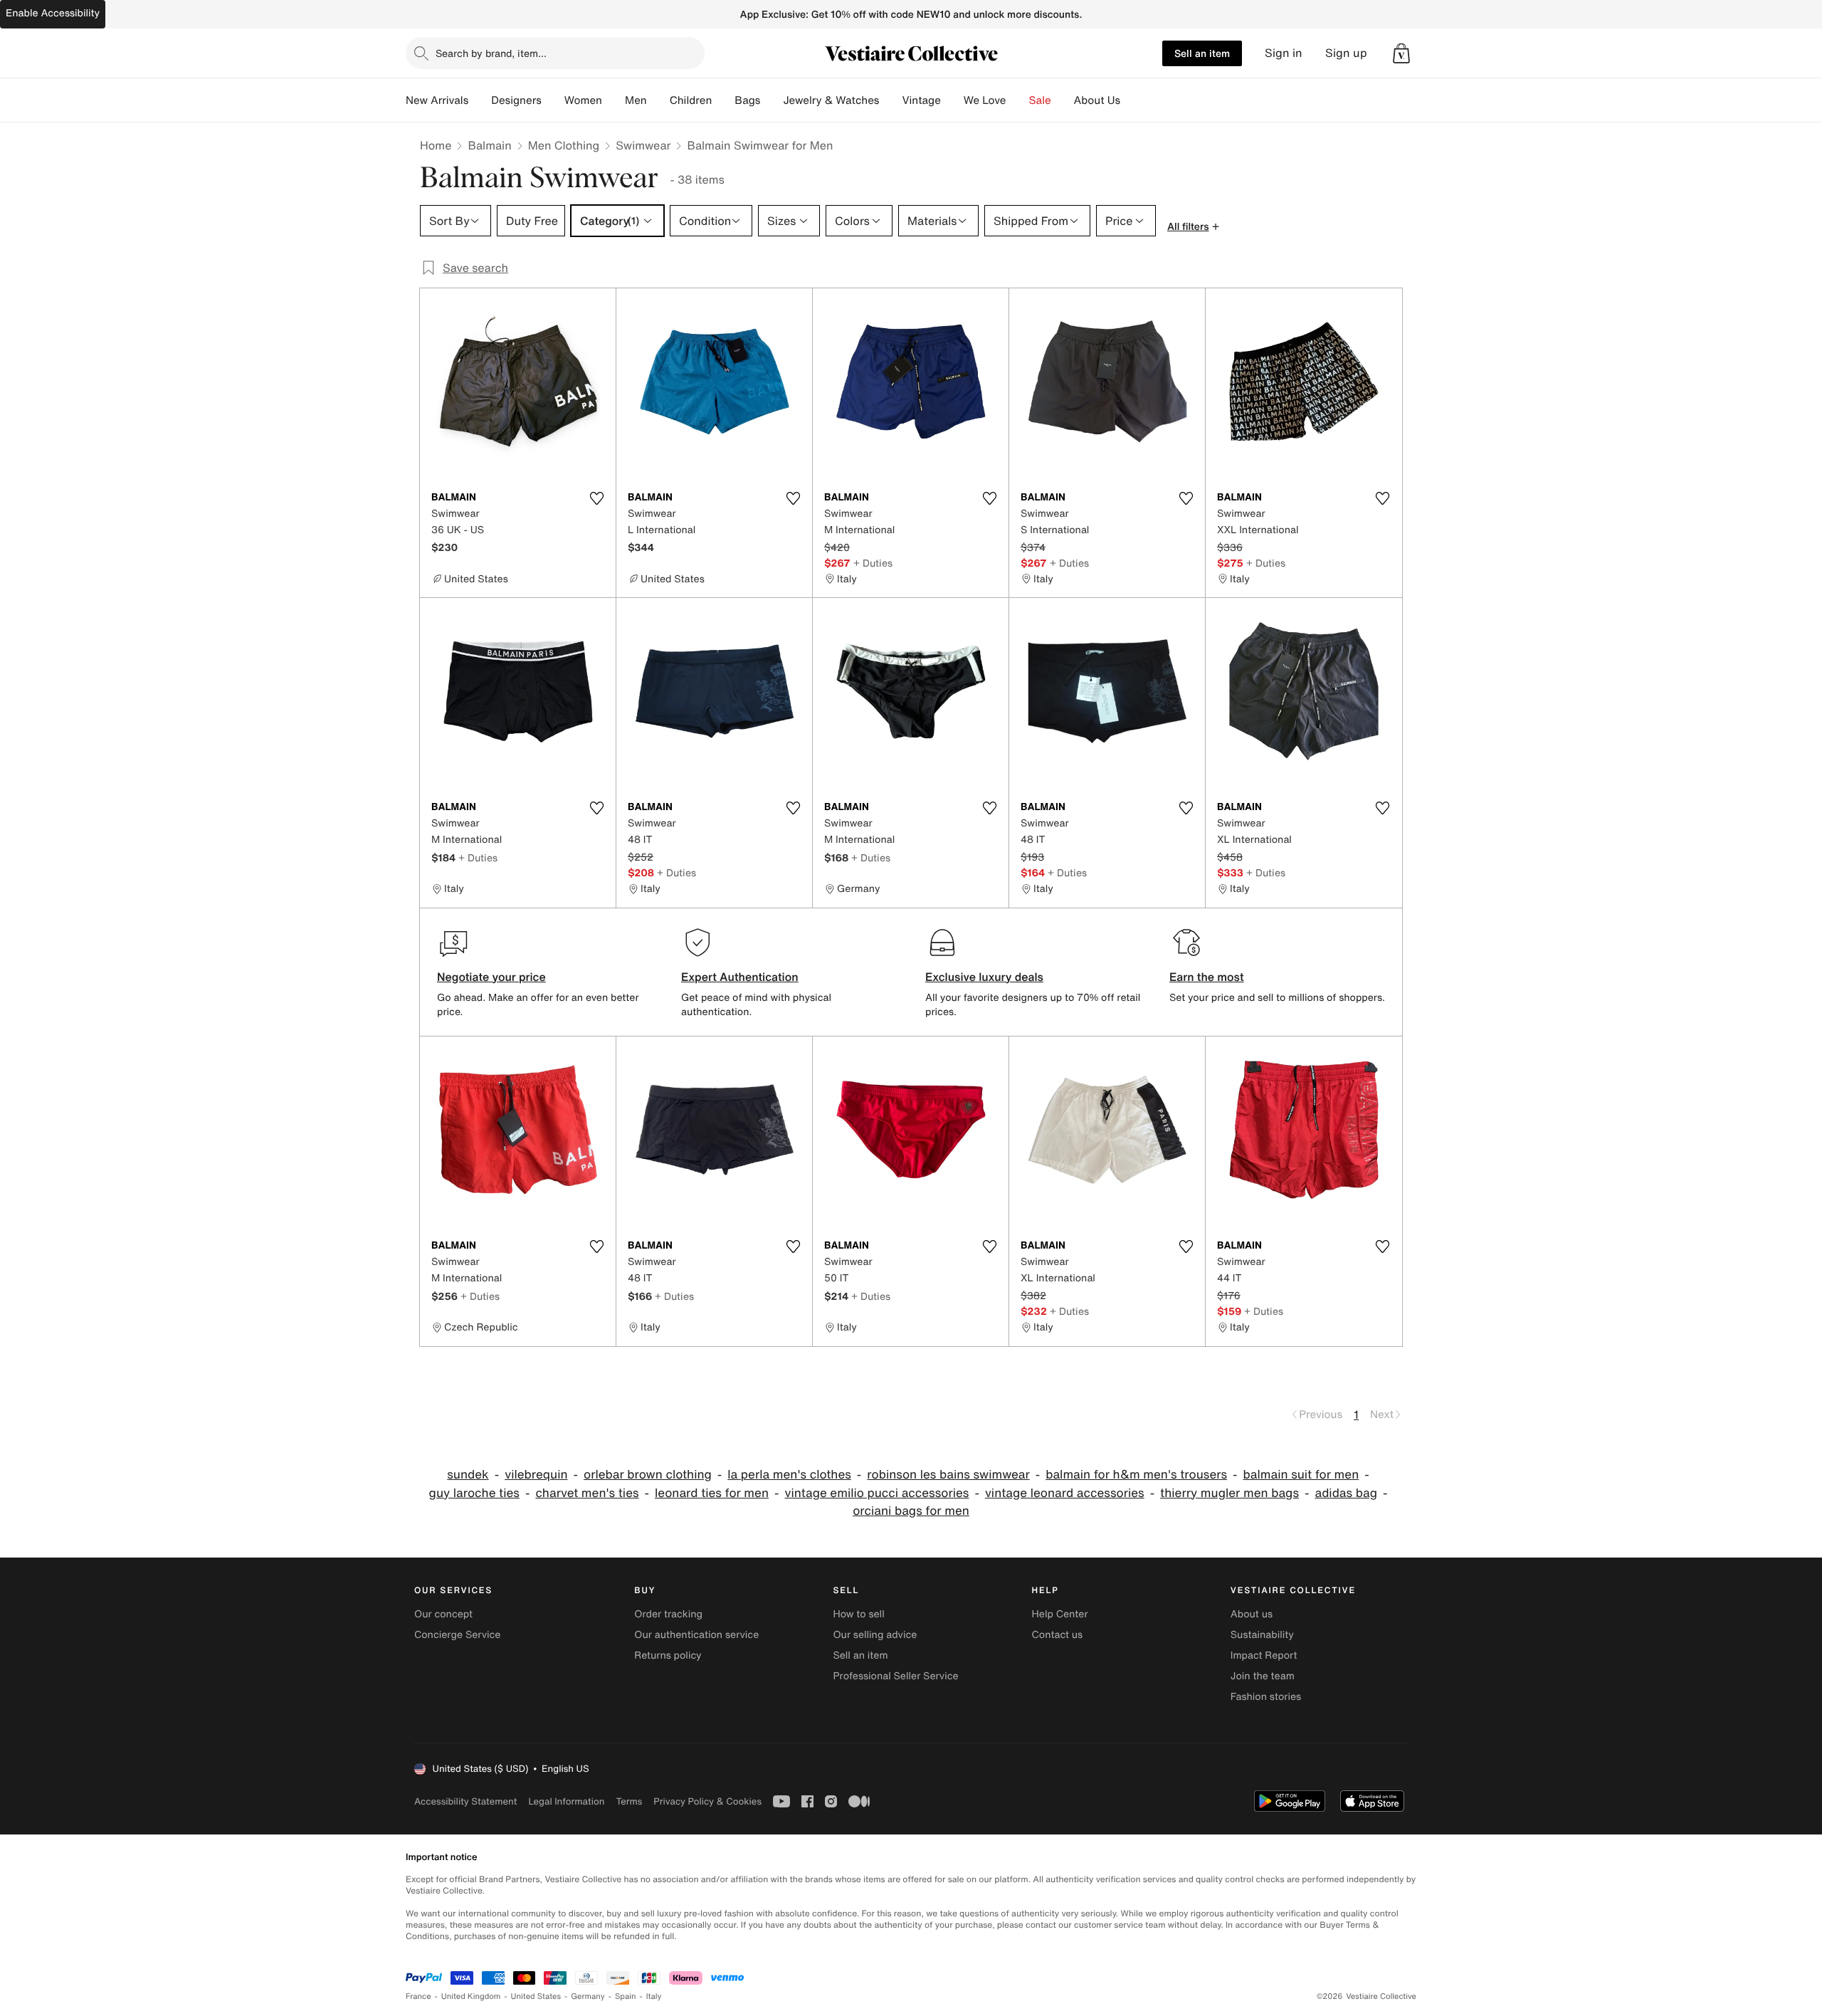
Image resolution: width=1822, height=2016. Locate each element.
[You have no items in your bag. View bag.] (1401, 53)
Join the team (1263, 1676)
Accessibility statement (465, 1801)
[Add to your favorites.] (596, 498)
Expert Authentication (740, 977)
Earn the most (1207, 977)
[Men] (658, 100)
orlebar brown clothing (648, 1475)
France (418, 1996)
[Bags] (772, 100)
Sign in (1284, 53)
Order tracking (668, 1614)
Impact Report (1264, 1655)
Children (691, 100)
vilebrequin (536, 1475)
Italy (654, 1996)
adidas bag (1346, 1493)
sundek (468, 1475)
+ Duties (873, 563)
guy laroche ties (474, 1493)
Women (583, 100)
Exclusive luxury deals (984, 977)
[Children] (723, 100)
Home (436, 145)
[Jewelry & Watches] (890, 100)
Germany (588, 1996)
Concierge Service (457, 1635)
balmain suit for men (1301, 1475)
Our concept (443, 1614)
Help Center (1060, 1614)
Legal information (566, 1801)
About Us (1097, 100)
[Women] (614, 100)
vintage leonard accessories (1065, 1493)
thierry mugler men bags (1229, 1493)
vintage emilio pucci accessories (877, 1493)
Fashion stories (1266, 1697)
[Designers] (553, 100)
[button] (1401, 53)
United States (536, 1996)
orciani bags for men (911, 1511)
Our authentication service (696, 1635)
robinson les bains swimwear (948, 1475)
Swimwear (643, 145)
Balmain (489, 145)
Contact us (1058, 1635)
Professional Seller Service (895, 1676)
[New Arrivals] (480, 100)
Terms (629, 1801)
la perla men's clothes (789, 1475)
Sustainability (1262, 1635)
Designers (516, 100)
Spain (626, 1996)
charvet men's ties (587, 1493)
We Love (985, 100)
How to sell (858, 1614)
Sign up (1346, 53)
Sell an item (1202, 53)
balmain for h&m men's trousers (1136, 1475)
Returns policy (668, 1655)
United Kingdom (471, 1996)
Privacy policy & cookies (707, 1801)
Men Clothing (564, 145)
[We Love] (1018, 100)
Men (636, 100)
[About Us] (1132, 100)
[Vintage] (952, 100)
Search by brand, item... (491, 53)
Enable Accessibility (53, 13)
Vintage (921, 100)
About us (1252, 1614)
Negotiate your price (491, 977)
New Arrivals (437, 100)
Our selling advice (875, 1635)
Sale (1040, 100)
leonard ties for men (712, 1493)
